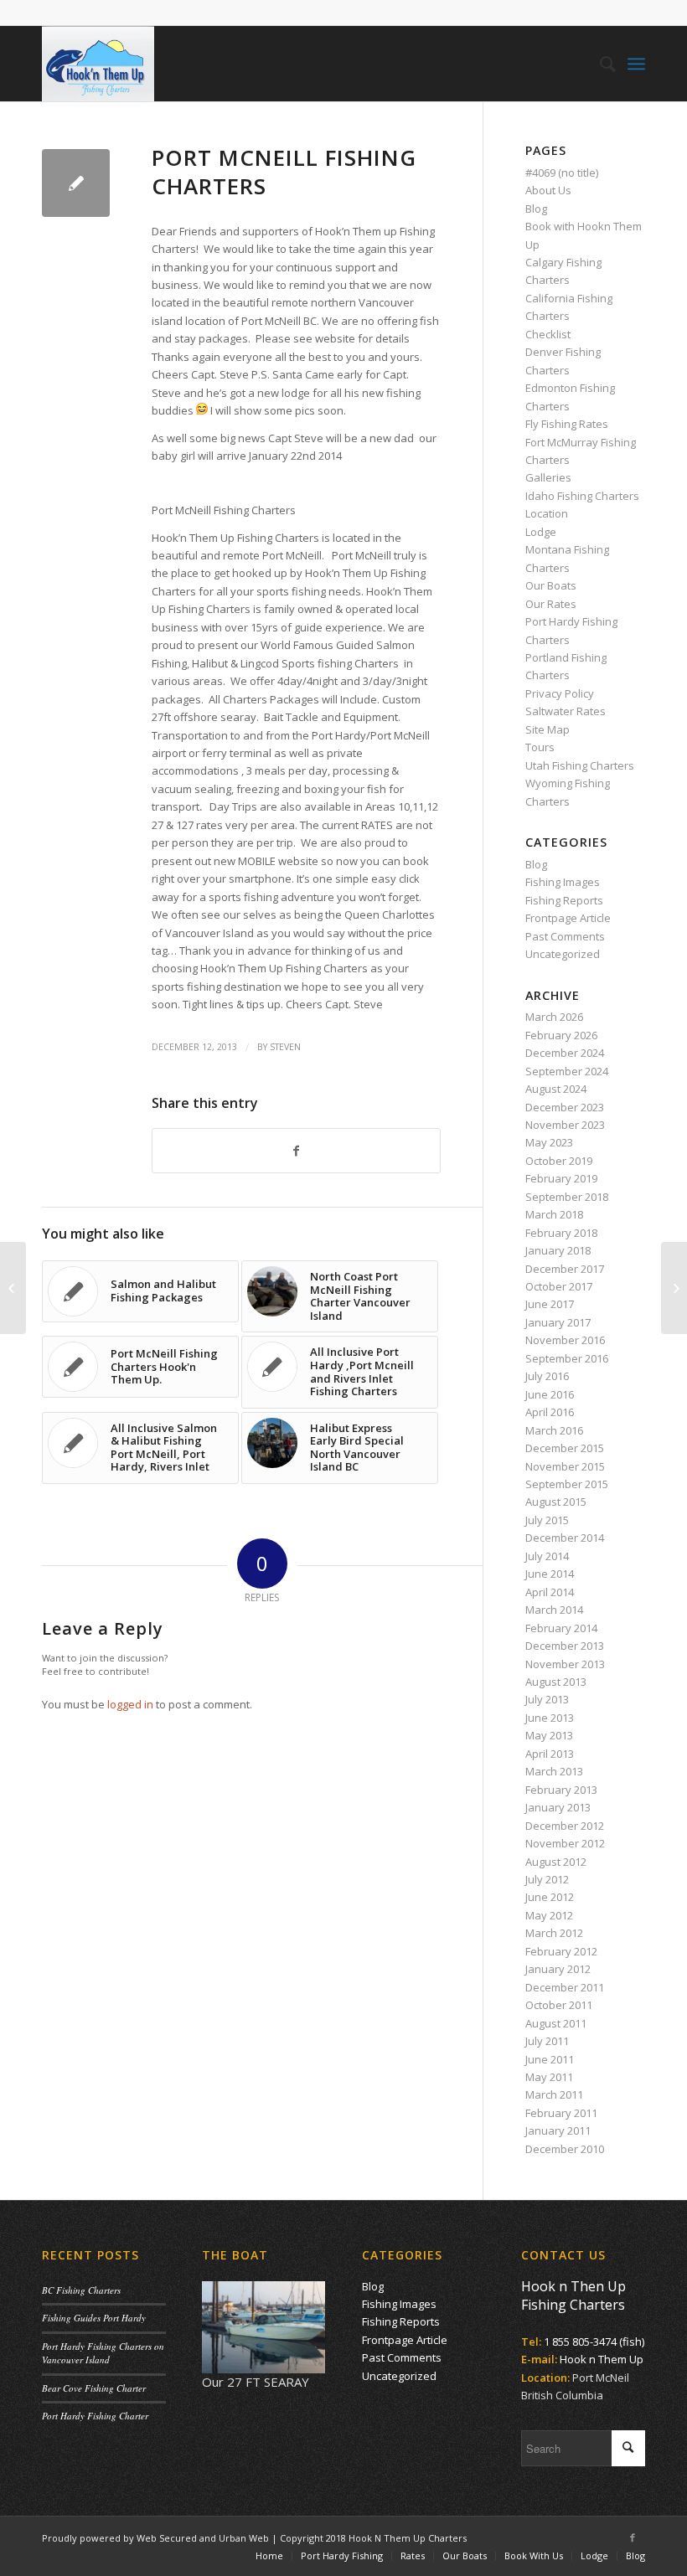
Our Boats (551, 585)
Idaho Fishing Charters (582, 496)
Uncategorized (563, 954)
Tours (540, 747)
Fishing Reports (564, 900)
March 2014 (554, 1610)
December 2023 (565, 1107)
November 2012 (565, 1843)
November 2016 (565, 1340)
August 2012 (556, 1862)
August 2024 (556, 1089)
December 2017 (565, 1269)
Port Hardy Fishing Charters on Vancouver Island (103, 2353)
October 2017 (559, 1286)
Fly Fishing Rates (567, 424)
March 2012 (554, 1933)
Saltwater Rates (566, 711)
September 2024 (567, 1071)
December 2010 (565, 2149)
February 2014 (561, 1628)
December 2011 (565, 1987)
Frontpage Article (568, 918)
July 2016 (547, 1376)
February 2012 (561, 1951)
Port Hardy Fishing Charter (95, 2416)
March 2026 (554, 1017)
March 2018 (554, 1214)
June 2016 (550, 1394)
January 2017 (558, 1322)
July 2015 (547, 1520)
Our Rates (551, 604)
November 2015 (565, 1466)
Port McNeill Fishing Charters (284, 172)
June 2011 (550, 2059)
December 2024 (565, 1053)
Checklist (548, 334)
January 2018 (558, 1250)
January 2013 (558, 1807)
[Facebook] (633, 2537)
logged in (130, 1704)
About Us (548, 190)
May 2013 (549, 1735)
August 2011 (556, 2023)
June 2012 (550, 1897)
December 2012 (565, 1826)
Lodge (541, 532)
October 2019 (559, 1161)
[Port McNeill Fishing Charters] (76, 183)
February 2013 (561, 1790)
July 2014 (547, 1556)
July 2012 (547, 1879)
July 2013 (547, 1699)
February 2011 (561, 2113)
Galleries (548, 477)
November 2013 (565, 1664)
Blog (536, 209)
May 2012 (549, 1915)
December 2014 (565, 1538)
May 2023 (549, 1142)
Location (547, 513)
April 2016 (550, 1412)
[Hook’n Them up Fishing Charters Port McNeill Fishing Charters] (13, 1288)
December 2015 (565, 1448)
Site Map (548, 729)
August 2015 (556, 1502)
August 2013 (556, 1682)
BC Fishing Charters (81, 2290)
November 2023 (565, 1125)
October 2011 (559, 2005)
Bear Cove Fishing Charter (94, 2388)
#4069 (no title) (562, 173)
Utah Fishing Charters (580, 765)
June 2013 (550, 1718)
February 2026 (561, 1035)
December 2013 (565, 1646)
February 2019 (561, 1178)
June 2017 (550, 1304)
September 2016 (567, 1358)
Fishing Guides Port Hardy (94, 2318)
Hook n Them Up (602, 2359)
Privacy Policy (560, 693)
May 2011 (549, 2077)
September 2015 (567, 1484)
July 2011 (547, 2041)
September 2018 (567, 1197)
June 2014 (550, 1574)
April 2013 (550, 1754)
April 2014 (550, 1592)
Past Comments (565, 936)
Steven (285, 1047)
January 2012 (558, 1969)
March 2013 (554, 1771)
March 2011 (554, 2094)
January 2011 (558, 2130)
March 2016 (554, 1430)
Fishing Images (563, 882)
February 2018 (561, 1233)
